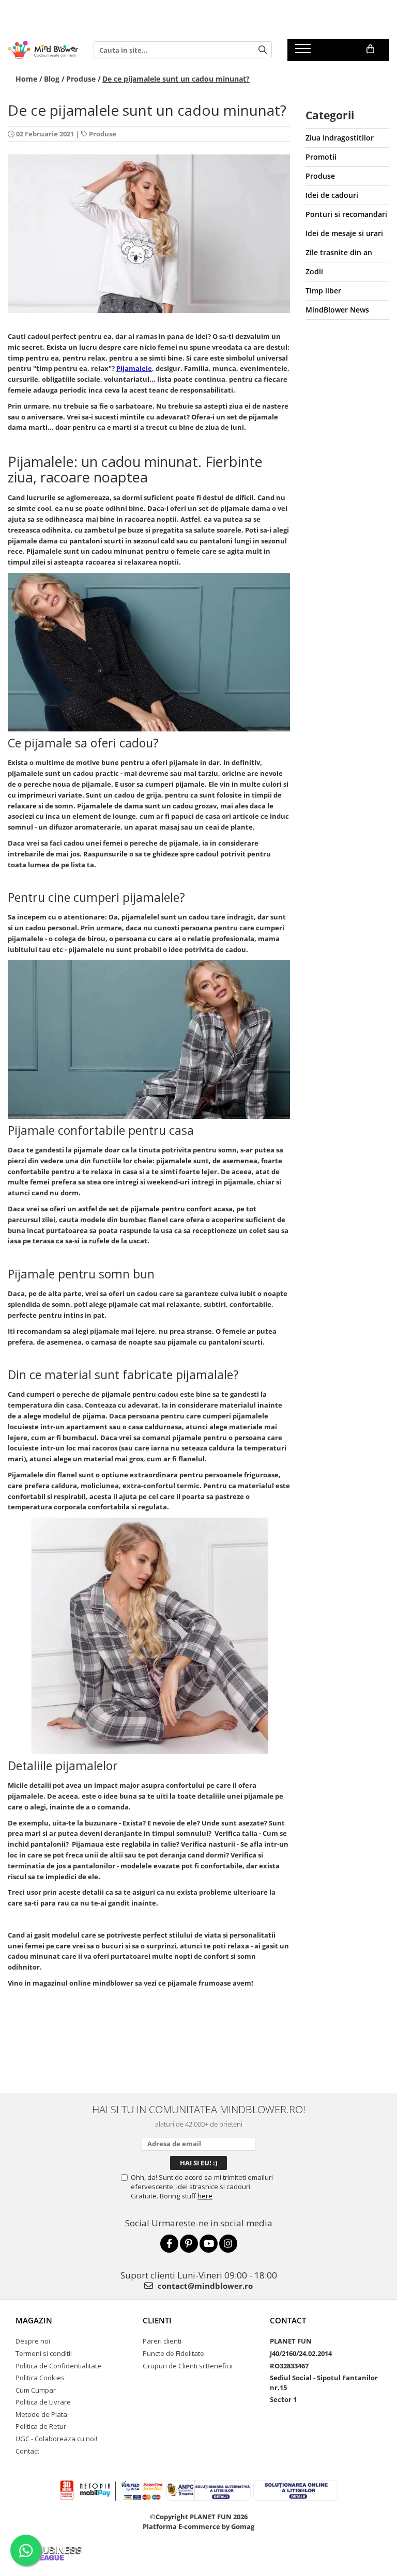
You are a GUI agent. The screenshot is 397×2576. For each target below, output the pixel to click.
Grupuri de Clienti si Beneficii (188, 2366)
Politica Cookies (40, 2378)
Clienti (157, 2320)
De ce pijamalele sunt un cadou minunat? (176, 79)
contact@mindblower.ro (204, 2286)
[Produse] (304, 52)
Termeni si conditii (44, 2353)
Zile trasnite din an (339, 252)
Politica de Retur (41, 2426)
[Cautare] (263, 50)
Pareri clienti (162, 2341)
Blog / (54, 79)
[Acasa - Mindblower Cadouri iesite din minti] (43, 50)
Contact (27, 2451)
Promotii (321, 157)
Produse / (83, 79)
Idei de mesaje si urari (344, 233)
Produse (103, 134)
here (205, 2196)
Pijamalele (134, 368)
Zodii (314, 271)
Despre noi (33, 2341)
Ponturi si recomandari (346, 214)
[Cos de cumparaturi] (370, 49)
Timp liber (323, 291)
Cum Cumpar (36, 2390)
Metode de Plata (41, 2414)
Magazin (34, 2320)
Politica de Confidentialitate (58, 2366)
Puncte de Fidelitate (173, 2353)
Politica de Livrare (43, 2402)
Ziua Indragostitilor (340, 138)
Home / (29, 79)
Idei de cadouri (332, 195)
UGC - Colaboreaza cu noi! (56, 2439)
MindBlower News (337, 310)
